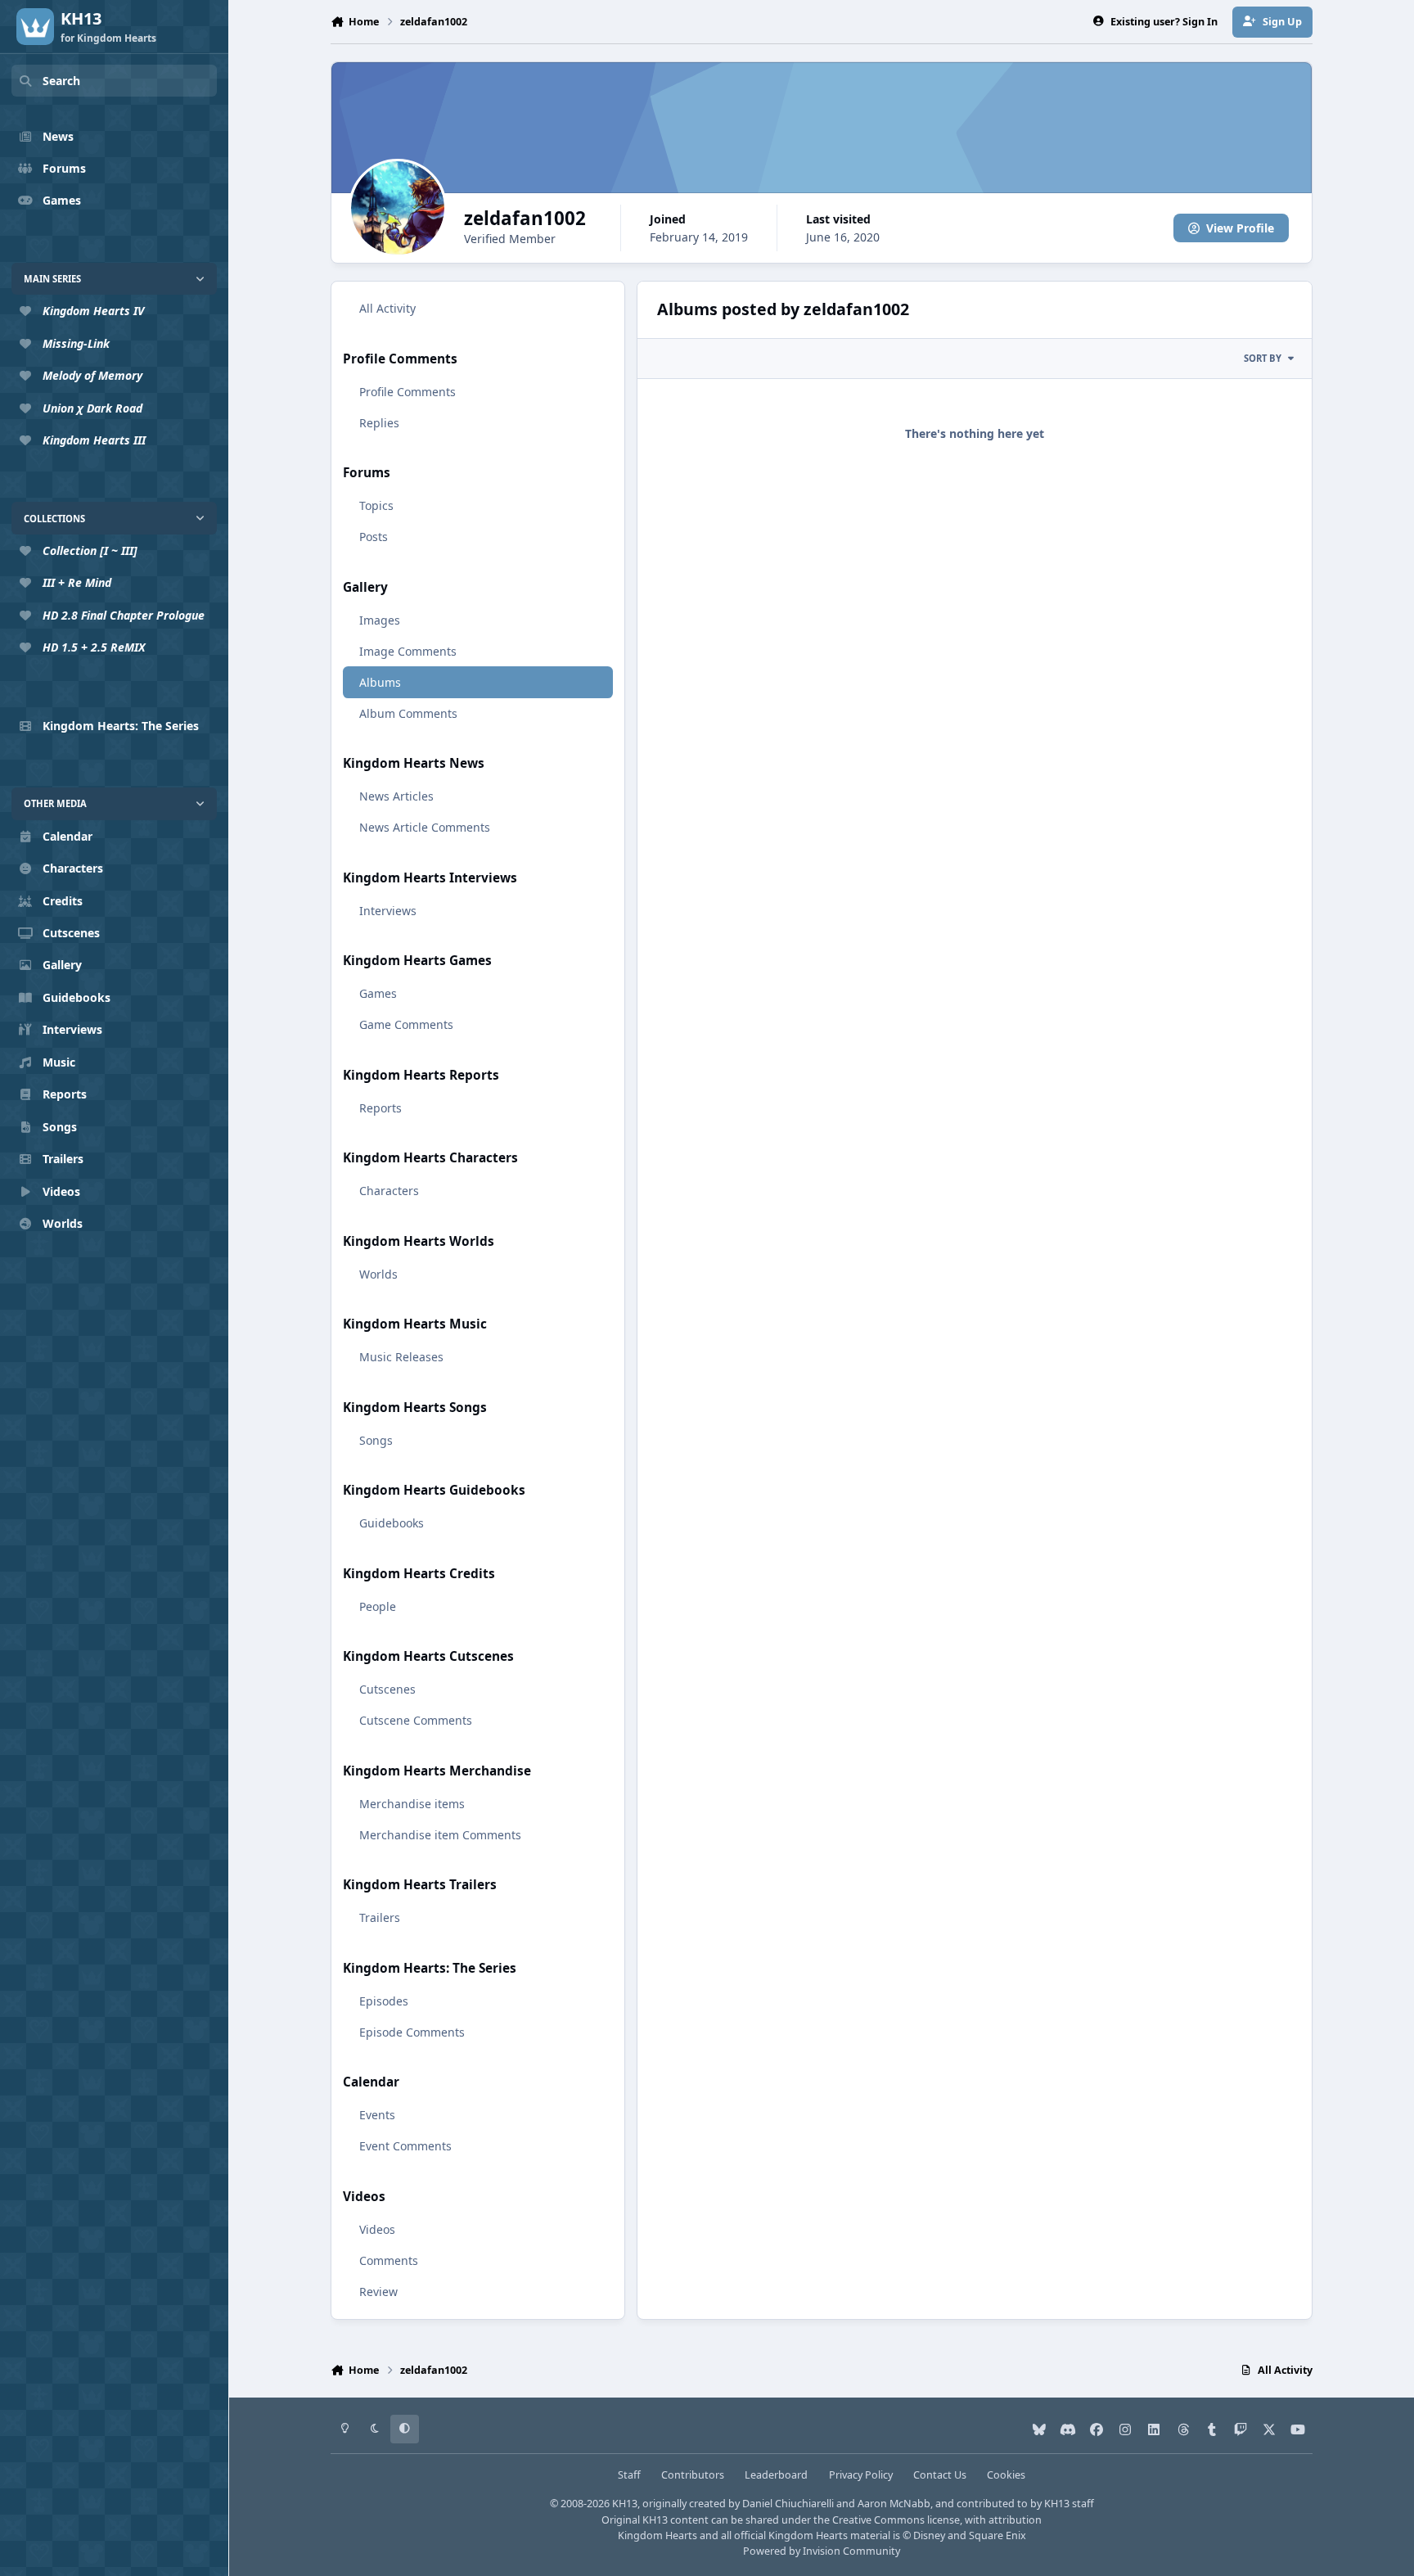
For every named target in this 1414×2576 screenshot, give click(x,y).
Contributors (693, 2475)
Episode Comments (412, 2032)
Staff (629, 2475)
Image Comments (408, 651)
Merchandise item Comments (440, 1835)
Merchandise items (412, 1804)
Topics (376, 505)
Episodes (384, 2001)
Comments (389, 2260)
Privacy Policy (861, 2475)
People (378, 1606)
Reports (381, 1108)
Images (380, 620)
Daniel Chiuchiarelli (788, 2504)
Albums (380, 682)
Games (378, 993)
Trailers (380, 1917)
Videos (377, 2229)
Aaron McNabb (894, 2504)
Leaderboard (776, 2475)
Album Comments (408, 713)
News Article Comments (425, 827)
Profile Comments (408, 392)
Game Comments (406, 1024)
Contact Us (940, 2475)
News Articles (396, 796)
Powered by (822, 2551)
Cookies (1006, 2475)
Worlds (378, 1274)
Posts (374, 537)
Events (377, 2115)
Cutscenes (387, 1689)
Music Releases (401, 1357)
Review (378, 2292)
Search (61, 81)
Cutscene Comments (416, 1720)
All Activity (387, 308)
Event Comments (405, 2146)
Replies (379, 423)
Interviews (388, 911)
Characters (389, 1191)
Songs (376, 1440)
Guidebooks (392, 1523)
